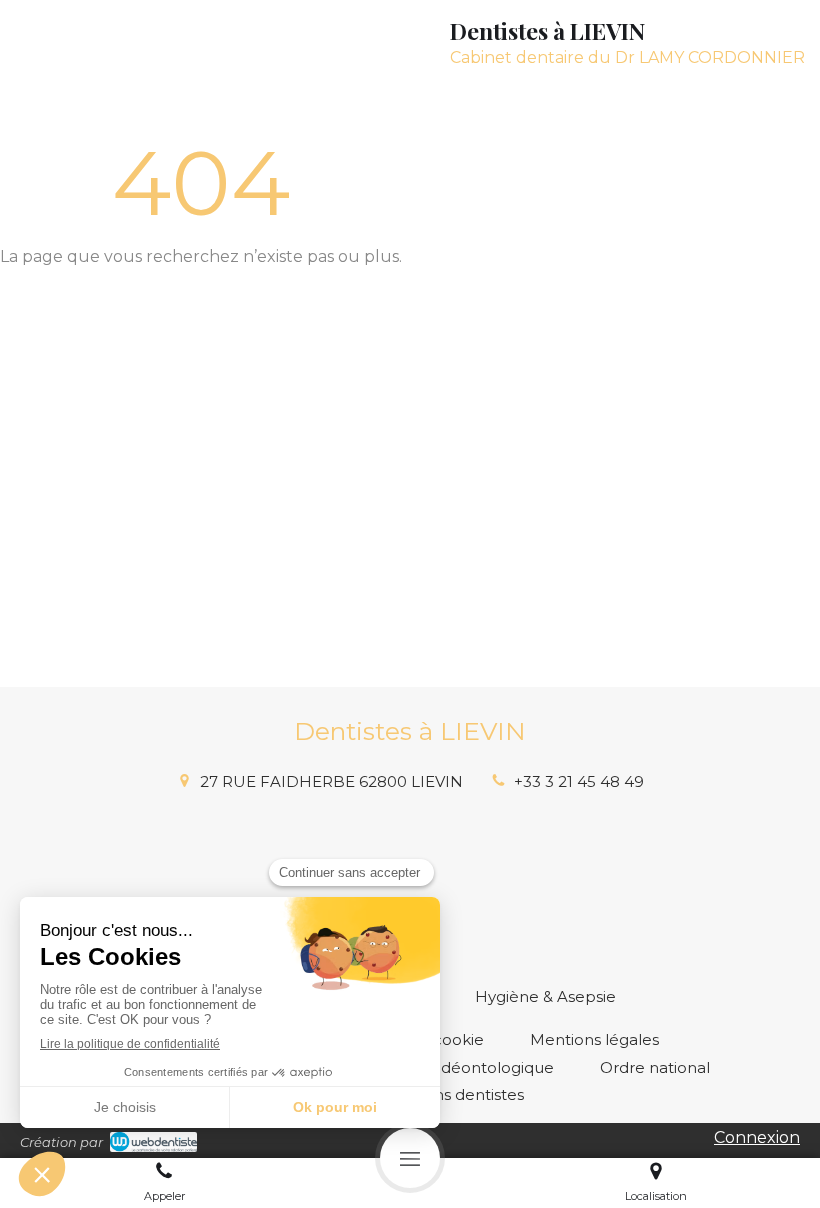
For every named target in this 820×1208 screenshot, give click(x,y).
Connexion (757, 1137)
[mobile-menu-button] (410, 1158)
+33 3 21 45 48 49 (579, 781)
